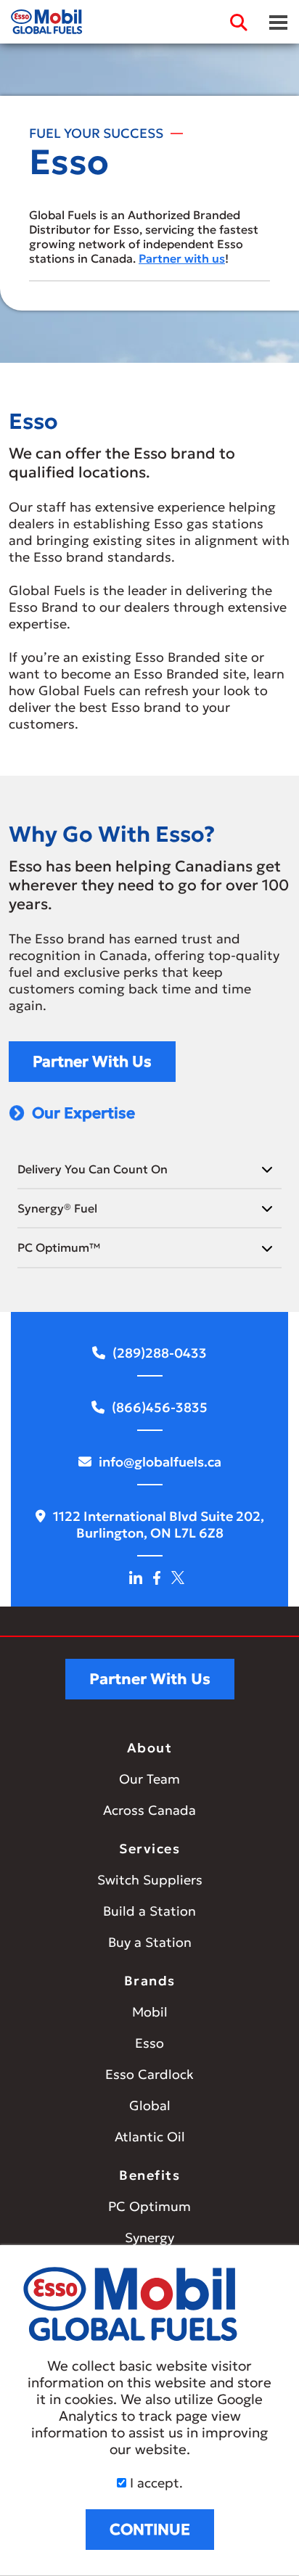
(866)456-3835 (160, 1407)
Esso (149, 2043)
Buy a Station (150, 1942)
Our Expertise (83, 1113)
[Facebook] (157, 1576)
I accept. (155, 2483)
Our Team (149, 1779)
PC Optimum (149, 2206)
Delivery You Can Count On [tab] (93, 1169)
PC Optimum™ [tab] (59, 1247)
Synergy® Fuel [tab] (57, 1208)
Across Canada (149, 1810)
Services (149, 1849)
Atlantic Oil (150, 2137)
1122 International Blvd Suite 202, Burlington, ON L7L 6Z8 (159, 1525)
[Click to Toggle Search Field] (239, 22)
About (150, 1748)
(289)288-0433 (160, 1353)
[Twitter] (178, 1576)
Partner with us (182, 258)
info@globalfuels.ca (160, 1462)
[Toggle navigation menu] (278, 22)
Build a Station (149, 1911)
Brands (150, 1981)
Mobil (150, 2012)
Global (150, 2105)
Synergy (149, 2237)
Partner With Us (92, 1062)
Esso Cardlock (149, 2074)
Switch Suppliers (150, 1880)
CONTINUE (150, 2530)
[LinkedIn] (136, 1576)
